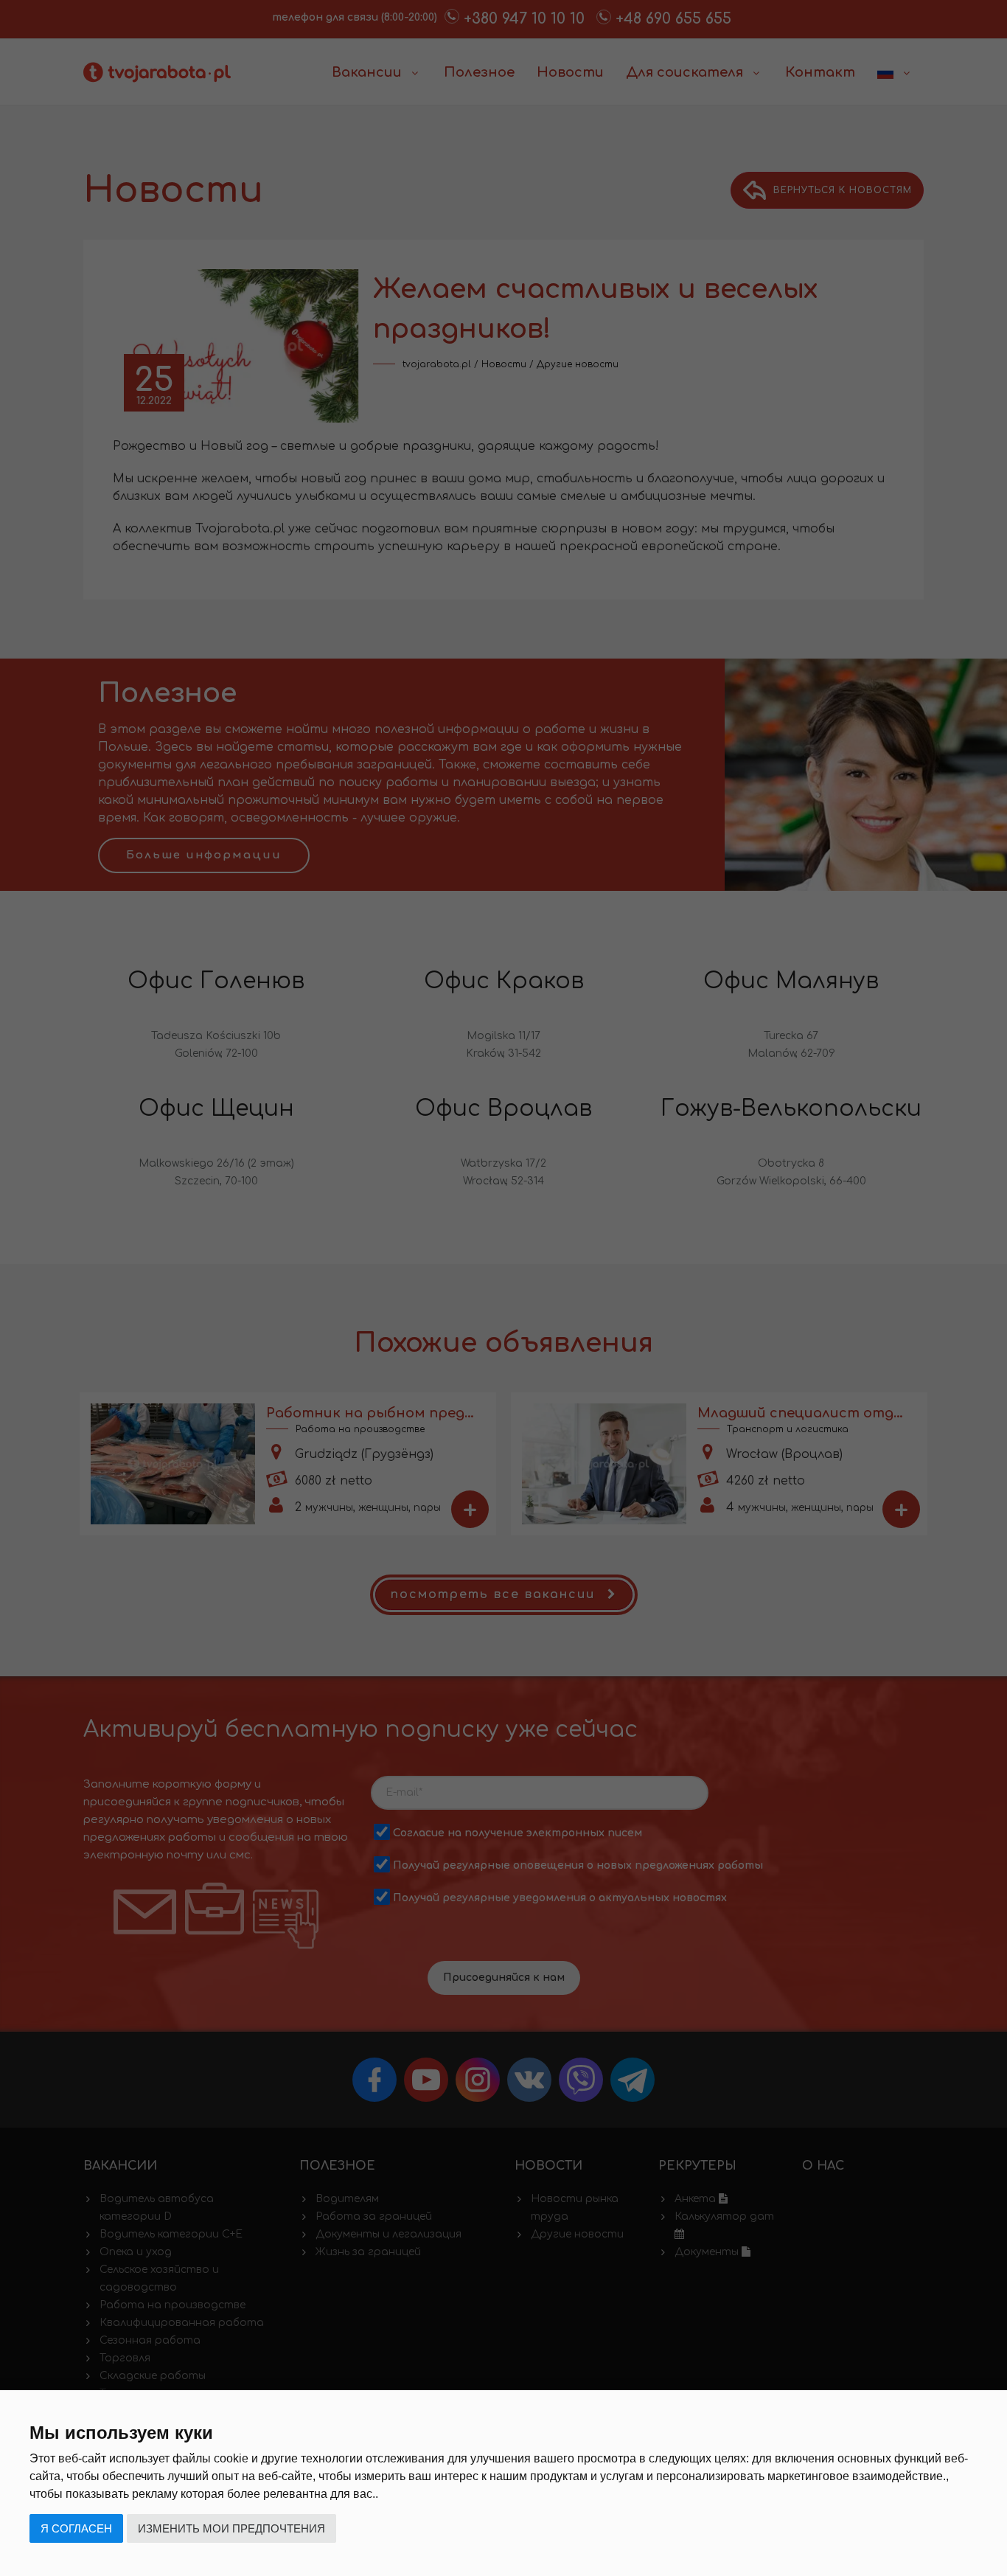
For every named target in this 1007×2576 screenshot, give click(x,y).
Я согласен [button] (76, 2528)
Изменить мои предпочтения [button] (231, 2528)
